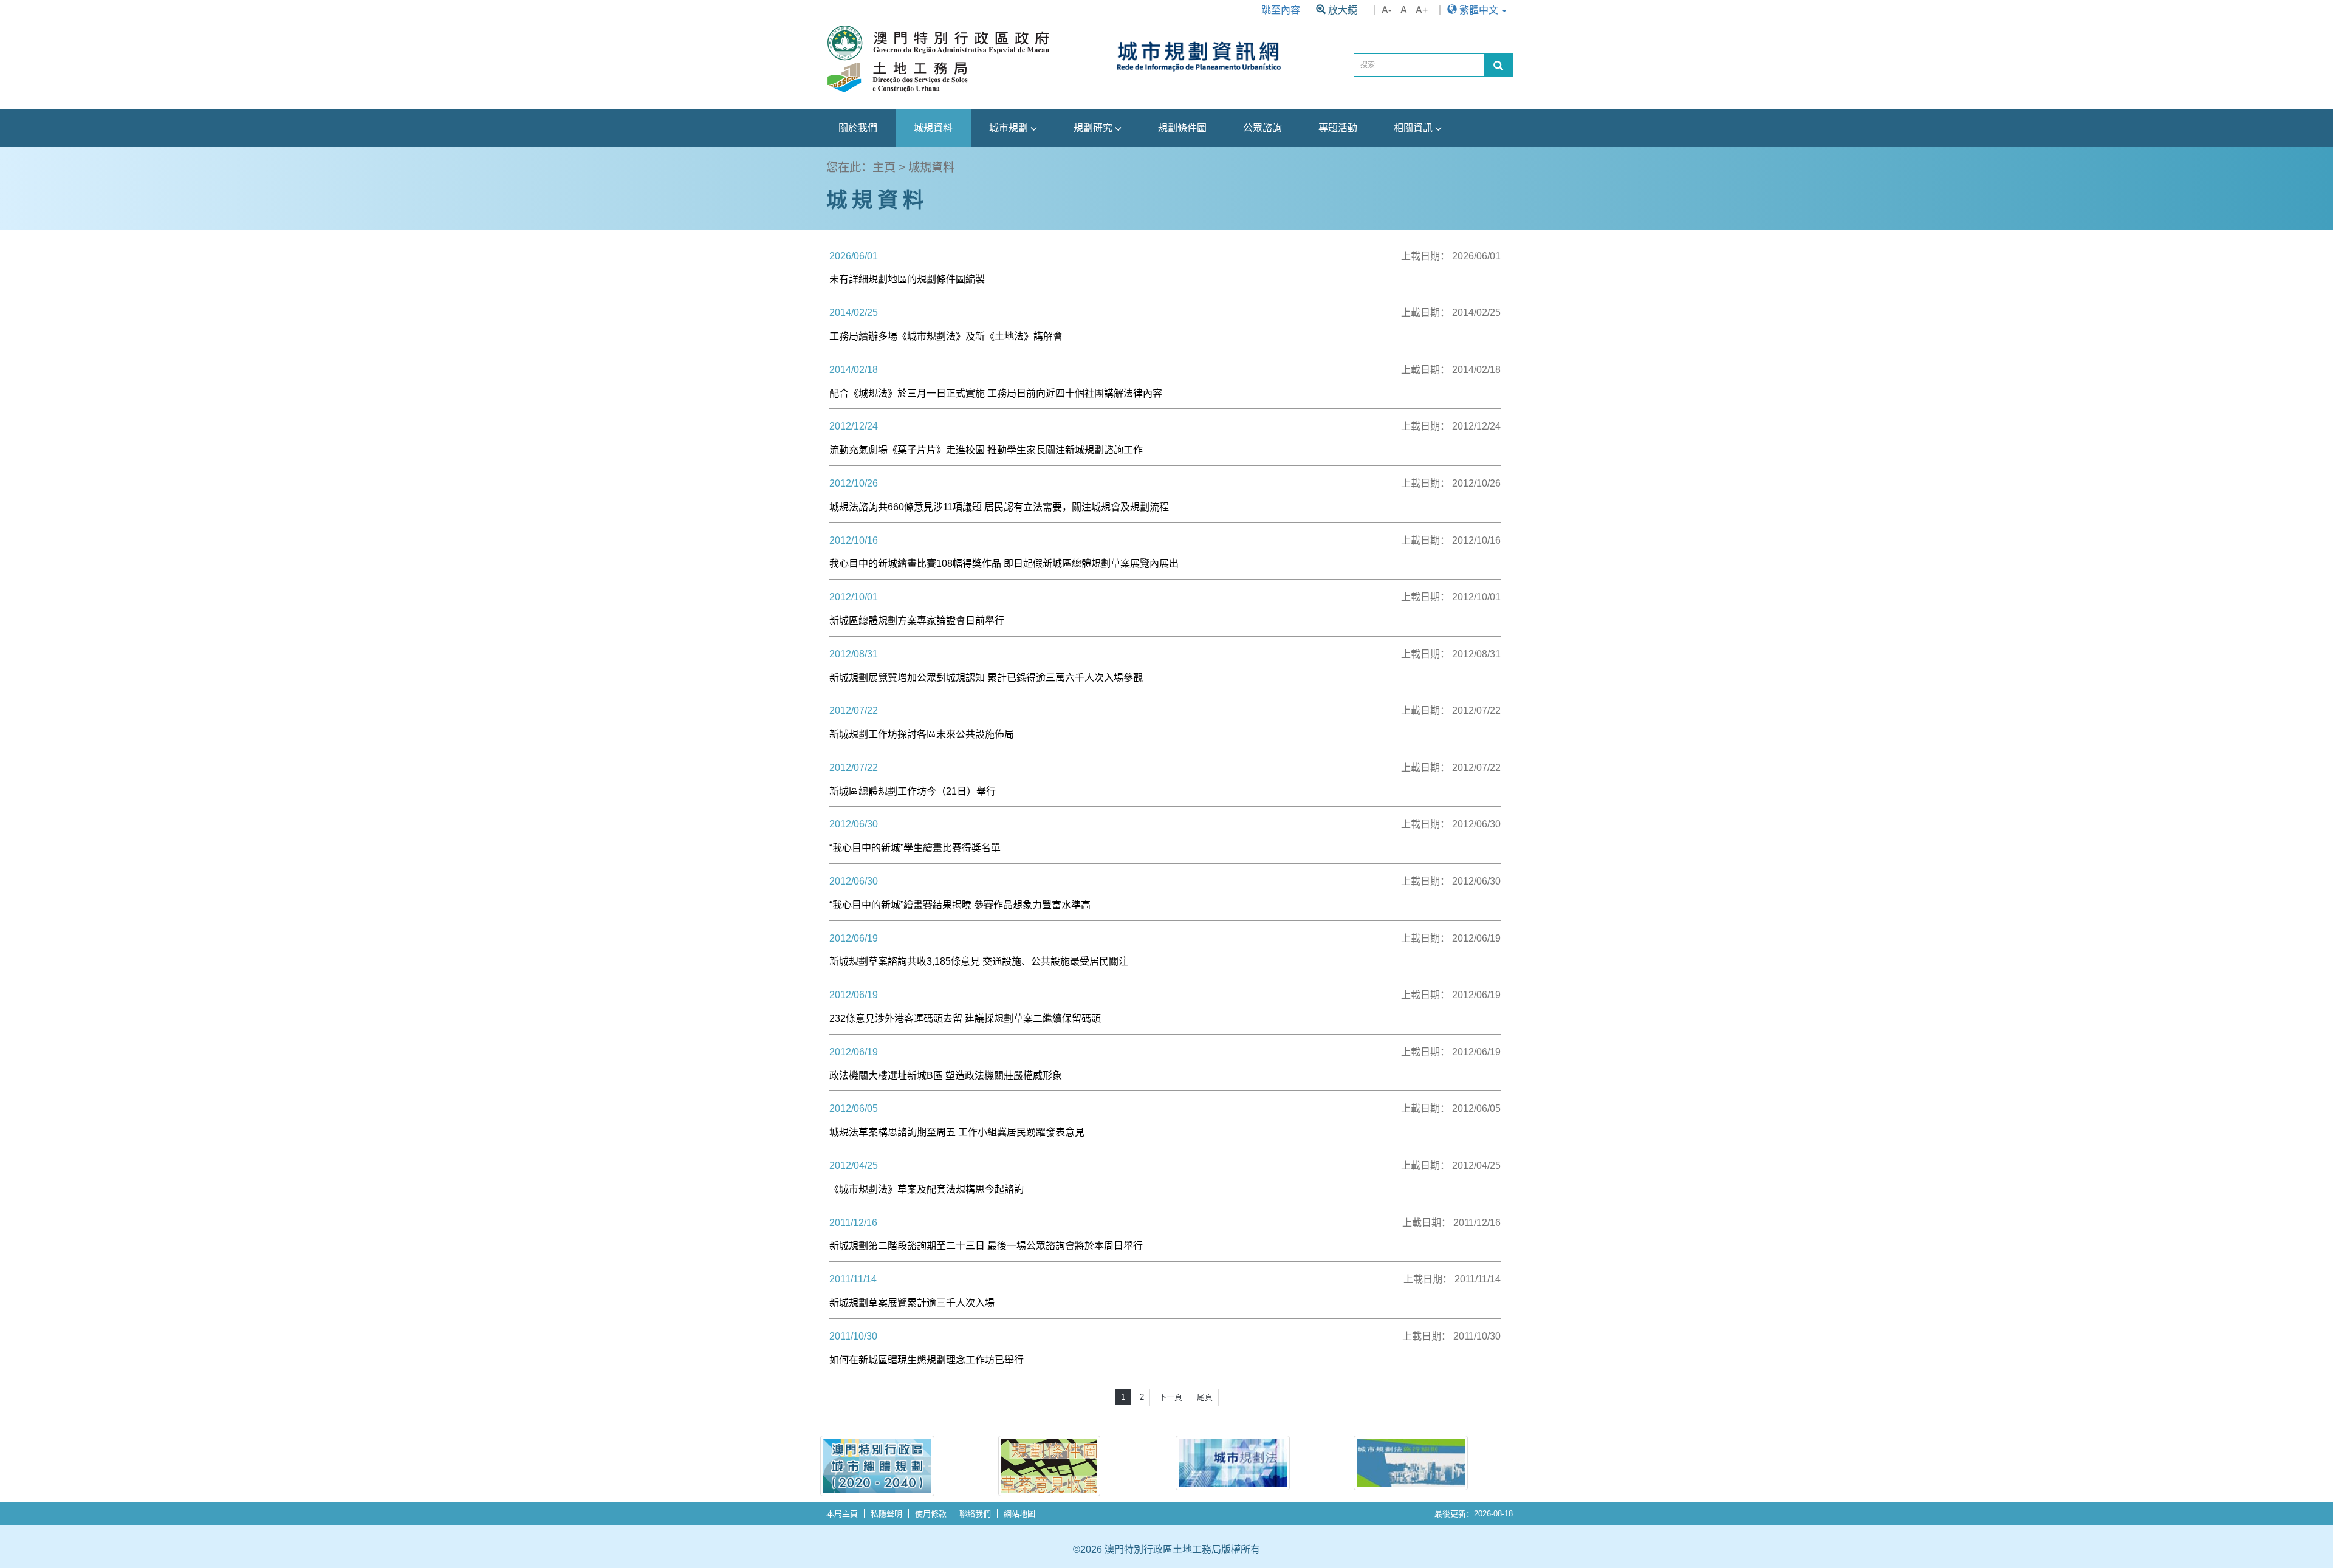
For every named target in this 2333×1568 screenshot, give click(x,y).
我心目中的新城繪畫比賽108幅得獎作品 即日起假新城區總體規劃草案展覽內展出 (1004, 563)
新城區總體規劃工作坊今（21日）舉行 (913, 791)
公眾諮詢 (1262, 128)
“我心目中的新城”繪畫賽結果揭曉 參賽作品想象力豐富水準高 (960, 905)
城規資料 (933, 128)
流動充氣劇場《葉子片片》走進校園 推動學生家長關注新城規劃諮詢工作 (986, 450)
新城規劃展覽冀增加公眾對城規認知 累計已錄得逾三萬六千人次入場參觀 (986, 678)
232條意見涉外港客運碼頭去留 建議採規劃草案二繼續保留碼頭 (965, 1019)
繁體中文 (1479, 10)
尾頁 (1205, 1397)
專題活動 (1338, 128)
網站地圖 (1019, 1514)
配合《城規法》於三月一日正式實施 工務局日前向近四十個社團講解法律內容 (996, 393)
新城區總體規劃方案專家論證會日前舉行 (917, 621)
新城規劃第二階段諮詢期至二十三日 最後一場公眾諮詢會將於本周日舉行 (986, 1246)
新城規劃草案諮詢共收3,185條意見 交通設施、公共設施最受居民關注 (979, 961)
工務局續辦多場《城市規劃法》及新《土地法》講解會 (946, 336)
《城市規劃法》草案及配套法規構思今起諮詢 (927, 1189)
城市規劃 (1010, 128)
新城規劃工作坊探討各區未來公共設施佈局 (922, 734)
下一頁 (1170, 1397)
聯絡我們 (975, 1514)
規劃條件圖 (1182, 128)
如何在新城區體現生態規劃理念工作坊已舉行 (927, 1360)
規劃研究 (1094, 128)
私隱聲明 (886, 1514)
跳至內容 (1281, 10)
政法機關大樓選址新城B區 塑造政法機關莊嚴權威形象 (946, 1076)
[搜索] (1498, 65)
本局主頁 (842, 1514)
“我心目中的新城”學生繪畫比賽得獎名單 (915, 848)
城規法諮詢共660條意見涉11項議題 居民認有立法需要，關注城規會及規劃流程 (999, 507)
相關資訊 (1414, 128)
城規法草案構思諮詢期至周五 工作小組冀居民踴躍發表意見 (957, 1132)
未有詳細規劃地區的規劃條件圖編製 (907, 279)
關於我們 (858, 128)
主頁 (884, 167)
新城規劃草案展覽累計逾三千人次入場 (912, 1303)
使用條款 (931, 1514)
